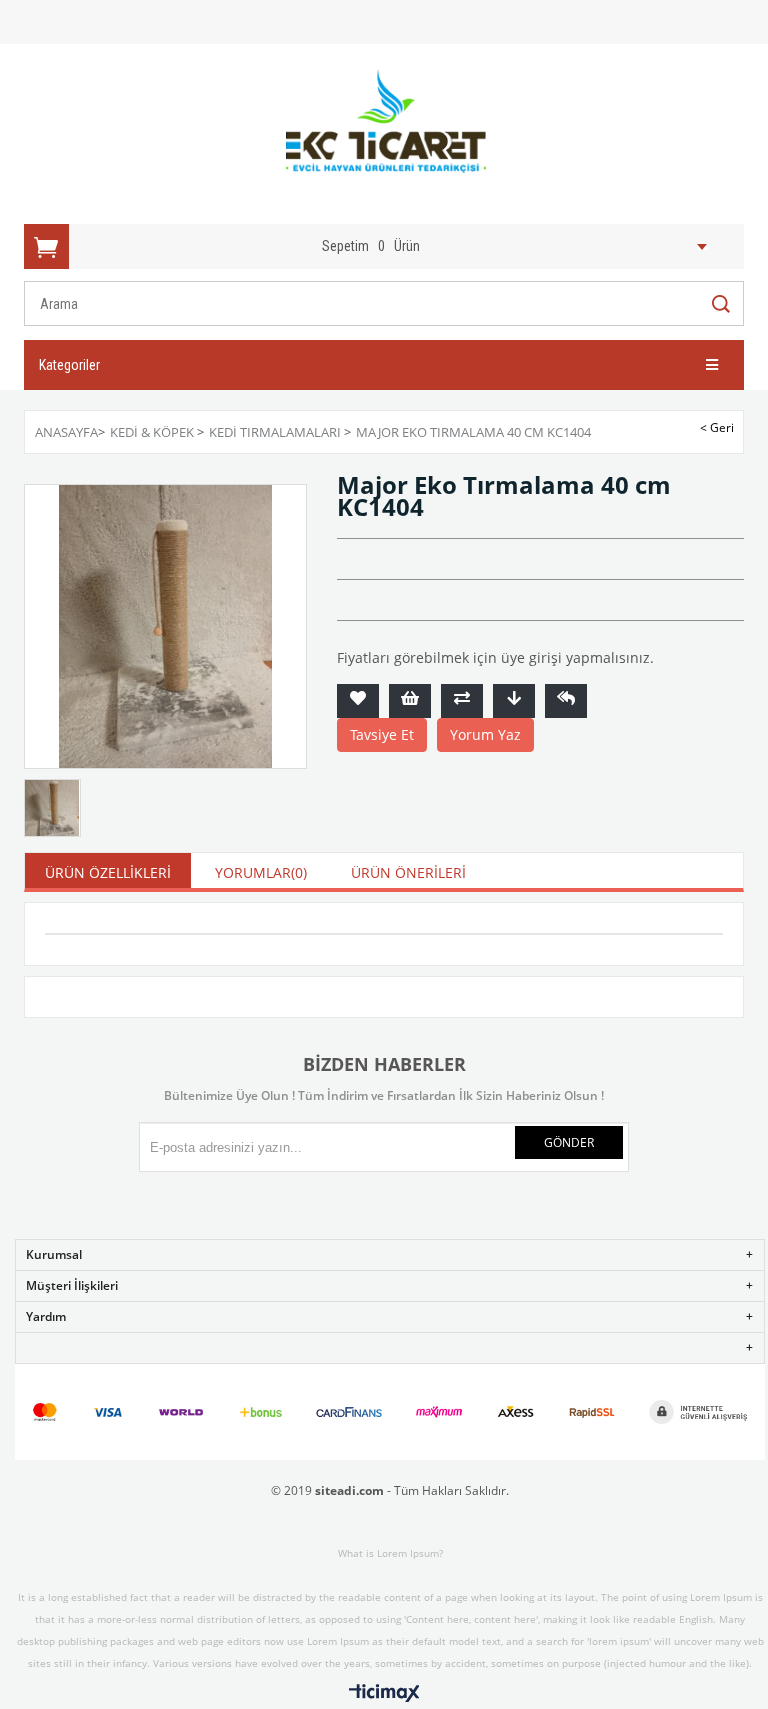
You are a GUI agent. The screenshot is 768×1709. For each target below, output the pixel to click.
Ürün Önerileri (408, 872)
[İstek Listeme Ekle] (410, 701)
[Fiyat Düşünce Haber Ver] (514, 701)
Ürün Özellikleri (108, 872)
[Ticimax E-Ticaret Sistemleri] (384, 1694)
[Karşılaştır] (462, 701)
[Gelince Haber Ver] (566, 701)
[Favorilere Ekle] (358, 701)
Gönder (569, 1142)
